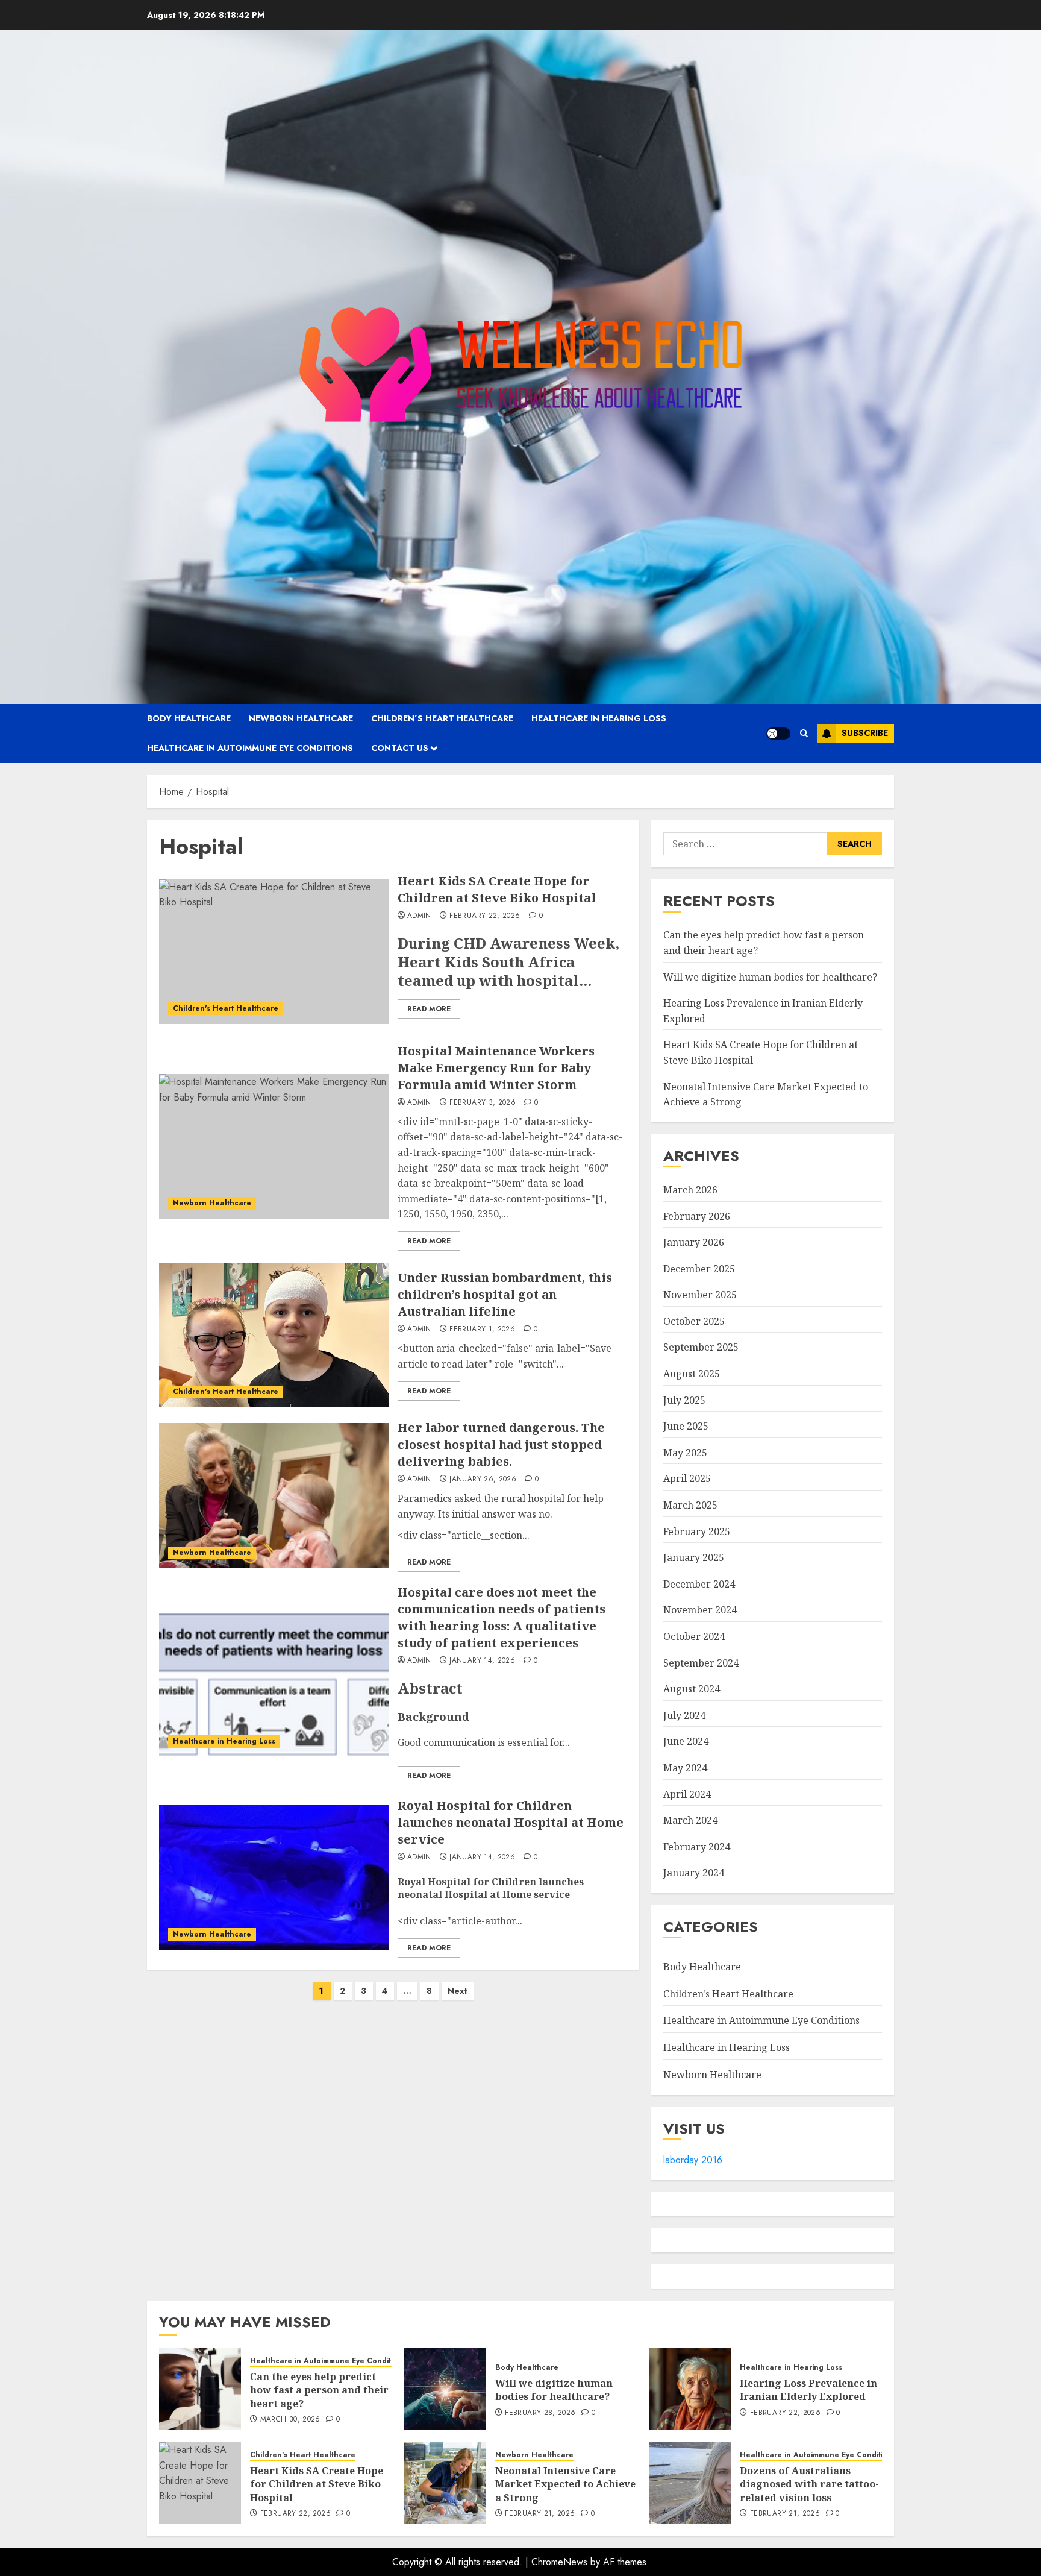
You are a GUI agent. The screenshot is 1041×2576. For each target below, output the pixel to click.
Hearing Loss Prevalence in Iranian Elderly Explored (808, 2390)
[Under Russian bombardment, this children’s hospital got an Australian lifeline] (274, 1335)
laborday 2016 (693, 2160)
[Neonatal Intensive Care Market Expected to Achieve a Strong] (445, 2483)
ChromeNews (559, 2562)
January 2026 (694, 1242)
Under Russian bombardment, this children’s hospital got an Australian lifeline (505, 1294)
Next (458, 1991)
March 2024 (690, 1820)
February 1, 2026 (482, 1330)
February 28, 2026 (540, 2413)
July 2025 (684, 1400)
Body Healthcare (189, 718)
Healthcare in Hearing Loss (599, 718)
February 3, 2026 (483, 1103)
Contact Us (400, 748)
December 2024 (699, 1584)
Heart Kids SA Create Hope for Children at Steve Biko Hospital (497, 889)
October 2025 (694, 1321)
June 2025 (686, 1426)
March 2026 (690, 1190)
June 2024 (686, 1741)
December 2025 (699, 1269)
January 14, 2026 (482, 1661)
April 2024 (687, 1794)
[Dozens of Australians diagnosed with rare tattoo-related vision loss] (690, 2483)
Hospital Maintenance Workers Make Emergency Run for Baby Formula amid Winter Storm (496, 1068)
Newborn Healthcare (301, 718)
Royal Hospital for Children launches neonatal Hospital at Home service (511, 1822)
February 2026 (697, 1216)
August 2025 (692, 1374)
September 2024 (701, 1663)
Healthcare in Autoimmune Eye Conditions (250, 748)
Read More (429, 1009)
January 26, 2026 (483, 1480)
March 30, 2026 (290, 2420)
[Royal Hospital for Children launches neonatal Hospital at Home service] (274, 1877)
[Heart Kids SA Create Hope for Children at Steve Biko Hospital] (274, 952)
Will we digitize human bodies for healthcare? (770, 977)
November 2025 (700, 1295)
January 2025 (694, 1557)
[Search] (804, 733)
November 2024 (700, 1610)
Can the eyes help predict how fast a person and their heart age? (319, 2390)
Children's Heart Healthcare (226, 1008)
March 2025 (690, 1505)
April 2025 (687, 1478)
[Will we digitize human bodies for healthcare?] (445, 2389)
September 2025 (701, 1347)
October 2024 (694, 1636)
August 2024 (692, 1689)
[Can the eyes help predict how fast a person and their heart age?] (200, 2389)
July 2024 (684, 1715)
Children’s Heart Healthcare (442, 718)
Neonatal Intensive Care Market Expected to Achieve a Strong (565, 2484)
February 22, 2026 (485, 916)
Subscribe (865, 733)
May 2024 (685, 1768)
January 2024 (694, 1873)
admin (419, 916)
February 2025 (697, 1531)
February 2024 (697, 1847)
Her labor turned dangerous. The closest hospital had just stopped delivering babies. (501, 1444)
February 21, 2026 (540, 2514)
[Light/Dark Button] (778, 734)
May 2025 (685, 1453)
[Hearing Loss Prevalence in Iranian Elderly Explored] (690, 2389)
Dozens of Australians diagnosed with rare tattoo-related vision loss (809, 2484)
